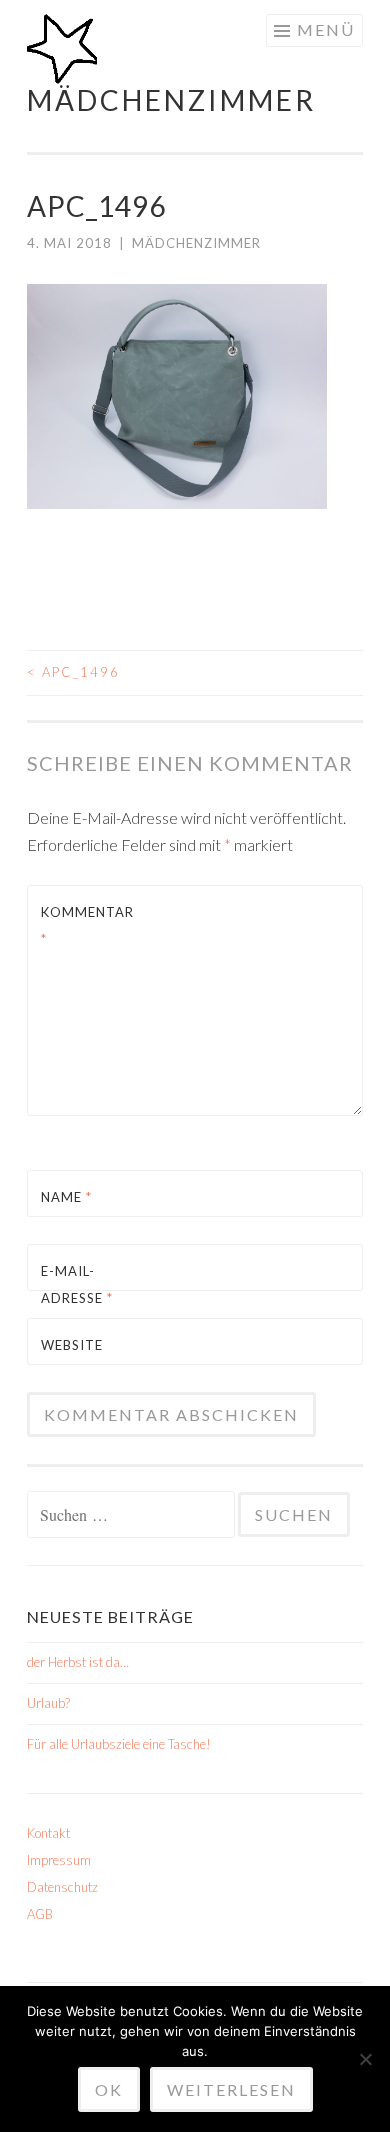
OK (109, 2089)
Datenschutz (62, 1887)
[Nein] (365, 2059)
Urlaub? (48, 1703)
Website (72, 1345)
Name (66, 1197)
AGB (40, 1914)
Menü (326, 29)
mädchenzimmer (171, 100)
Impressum (59, 1860)
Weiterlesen (231, 2089)
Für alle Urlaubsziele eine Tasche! (119, 1744)
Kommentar (87, 925)
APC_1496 (73, 672)
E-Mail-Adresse (77, 1284)
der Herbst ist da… (78, 1662)
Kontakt (48, 1833)
